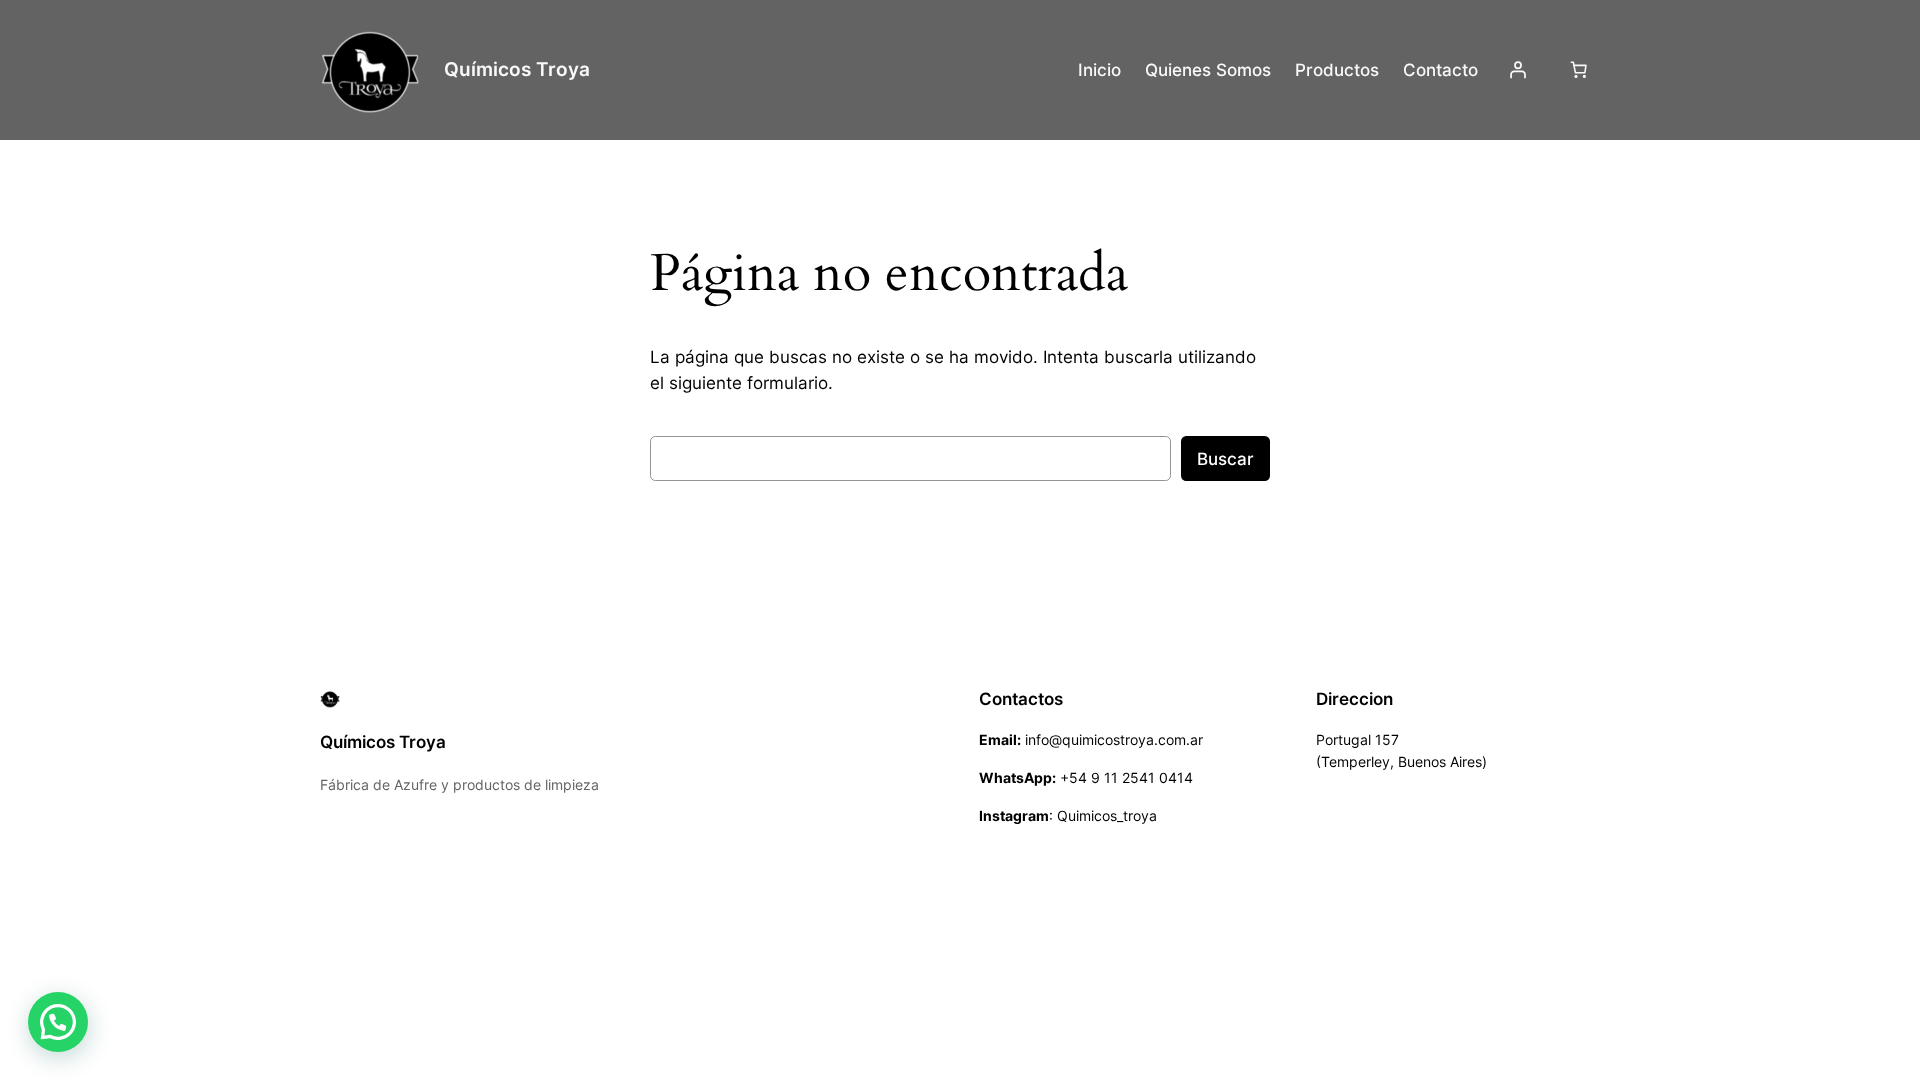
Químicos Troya (517, 69)
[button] (58, 1022)
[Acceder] (1518, 70)
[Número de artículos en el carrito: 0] (1579, 70)
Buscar (1225, 459)
